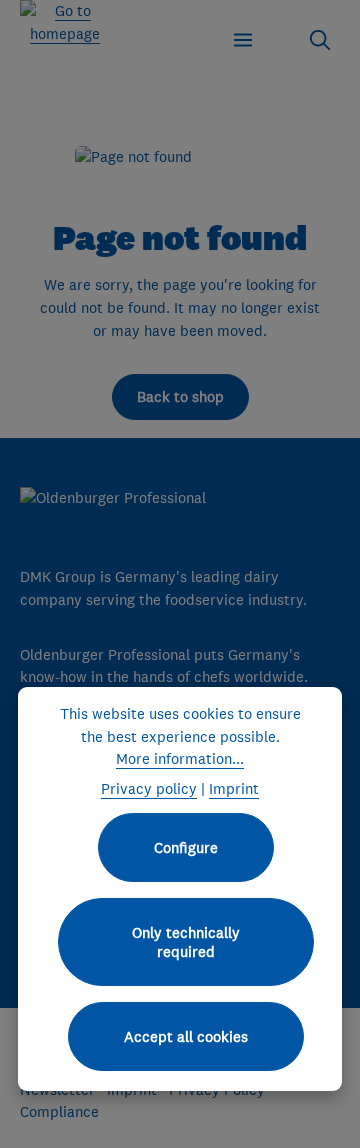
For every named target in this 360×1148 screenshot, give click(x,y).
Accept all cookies (186, 1036)
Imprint (234, 788)
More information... (180, 758)
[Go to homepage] (65, 22)
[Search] (320, 40)
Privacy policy (149, 788)
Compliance (59, 1111)
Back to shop (180, 396)
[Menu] (243, 40)
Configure (186, 847)
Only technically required (186, 942)
